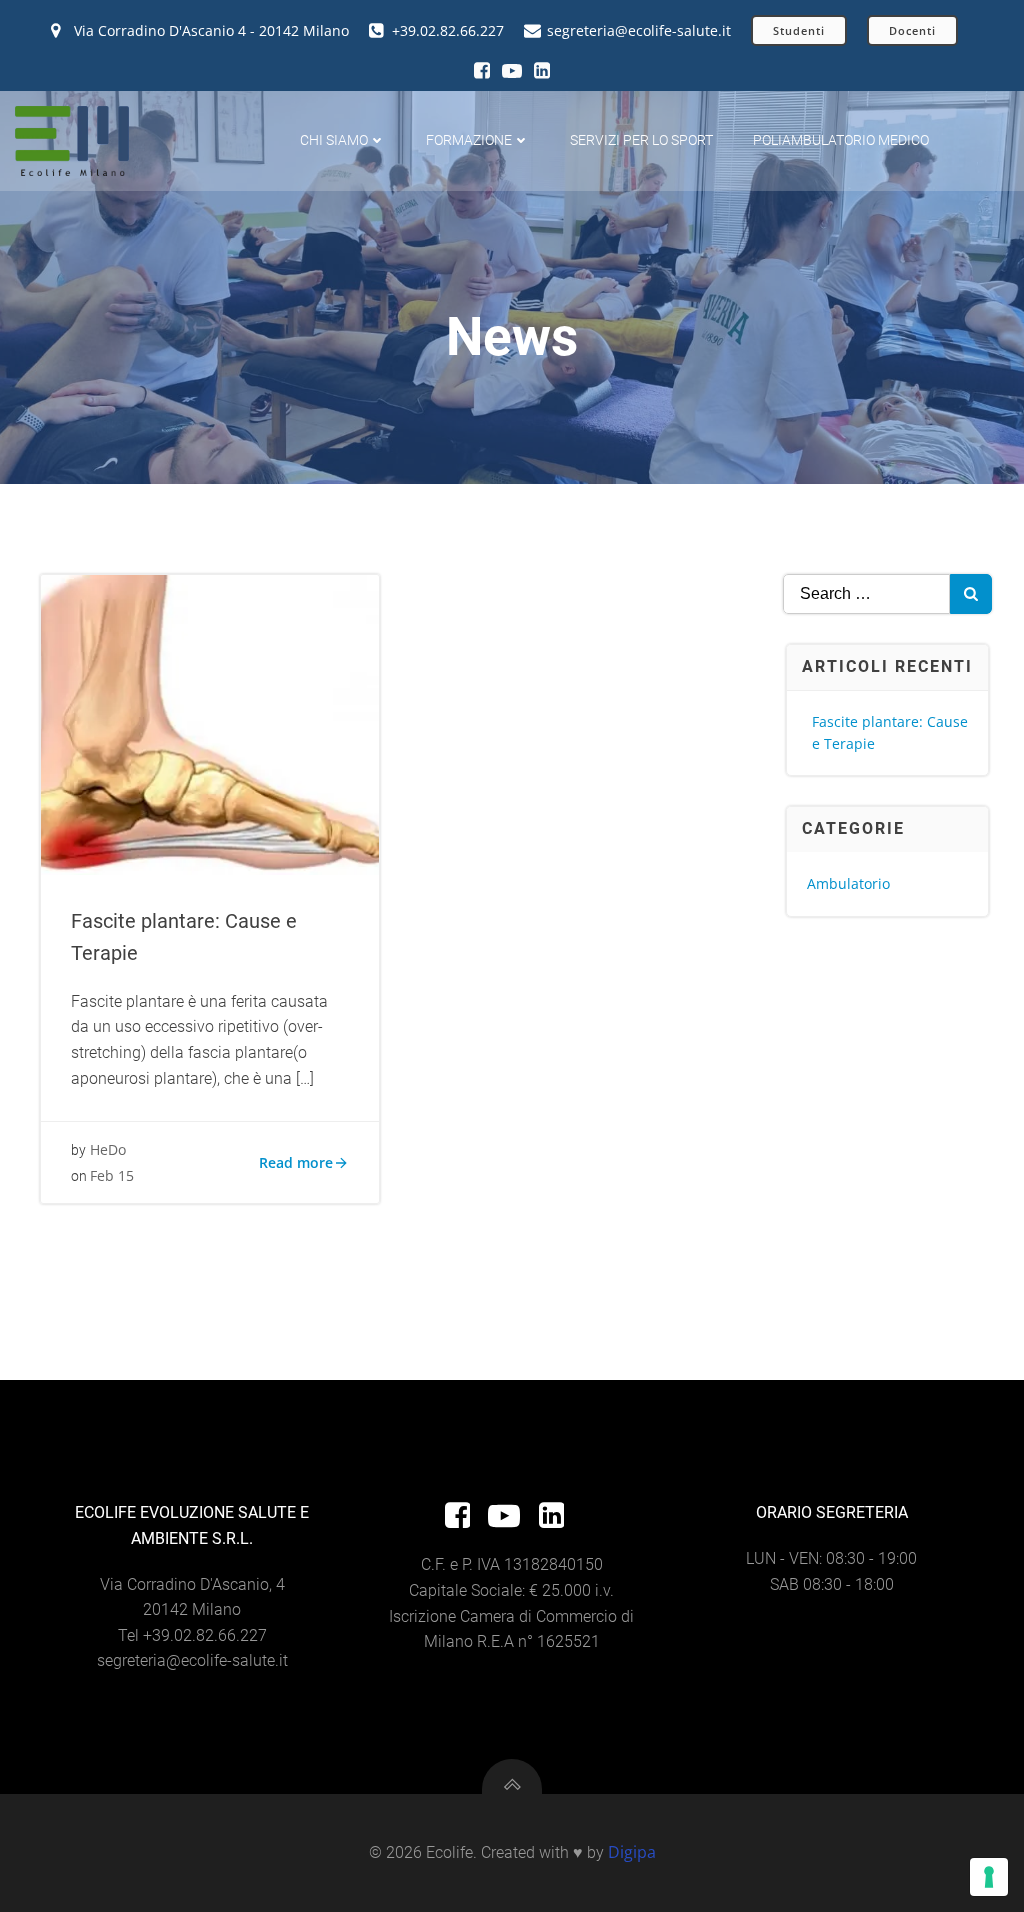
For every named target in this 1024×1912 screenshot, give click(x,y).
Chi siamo (334, 140)
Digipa (632, 1852)
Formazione (469, 140)
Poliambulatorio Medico (841, 140)
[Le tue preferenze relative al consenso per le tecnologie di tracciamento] (989, 1877)
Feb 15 (112, 1175)
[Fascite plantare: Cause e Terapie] (210, 723)
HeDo (108, 1149)
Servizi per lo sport (641, 140)
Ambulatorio (848, 883)
